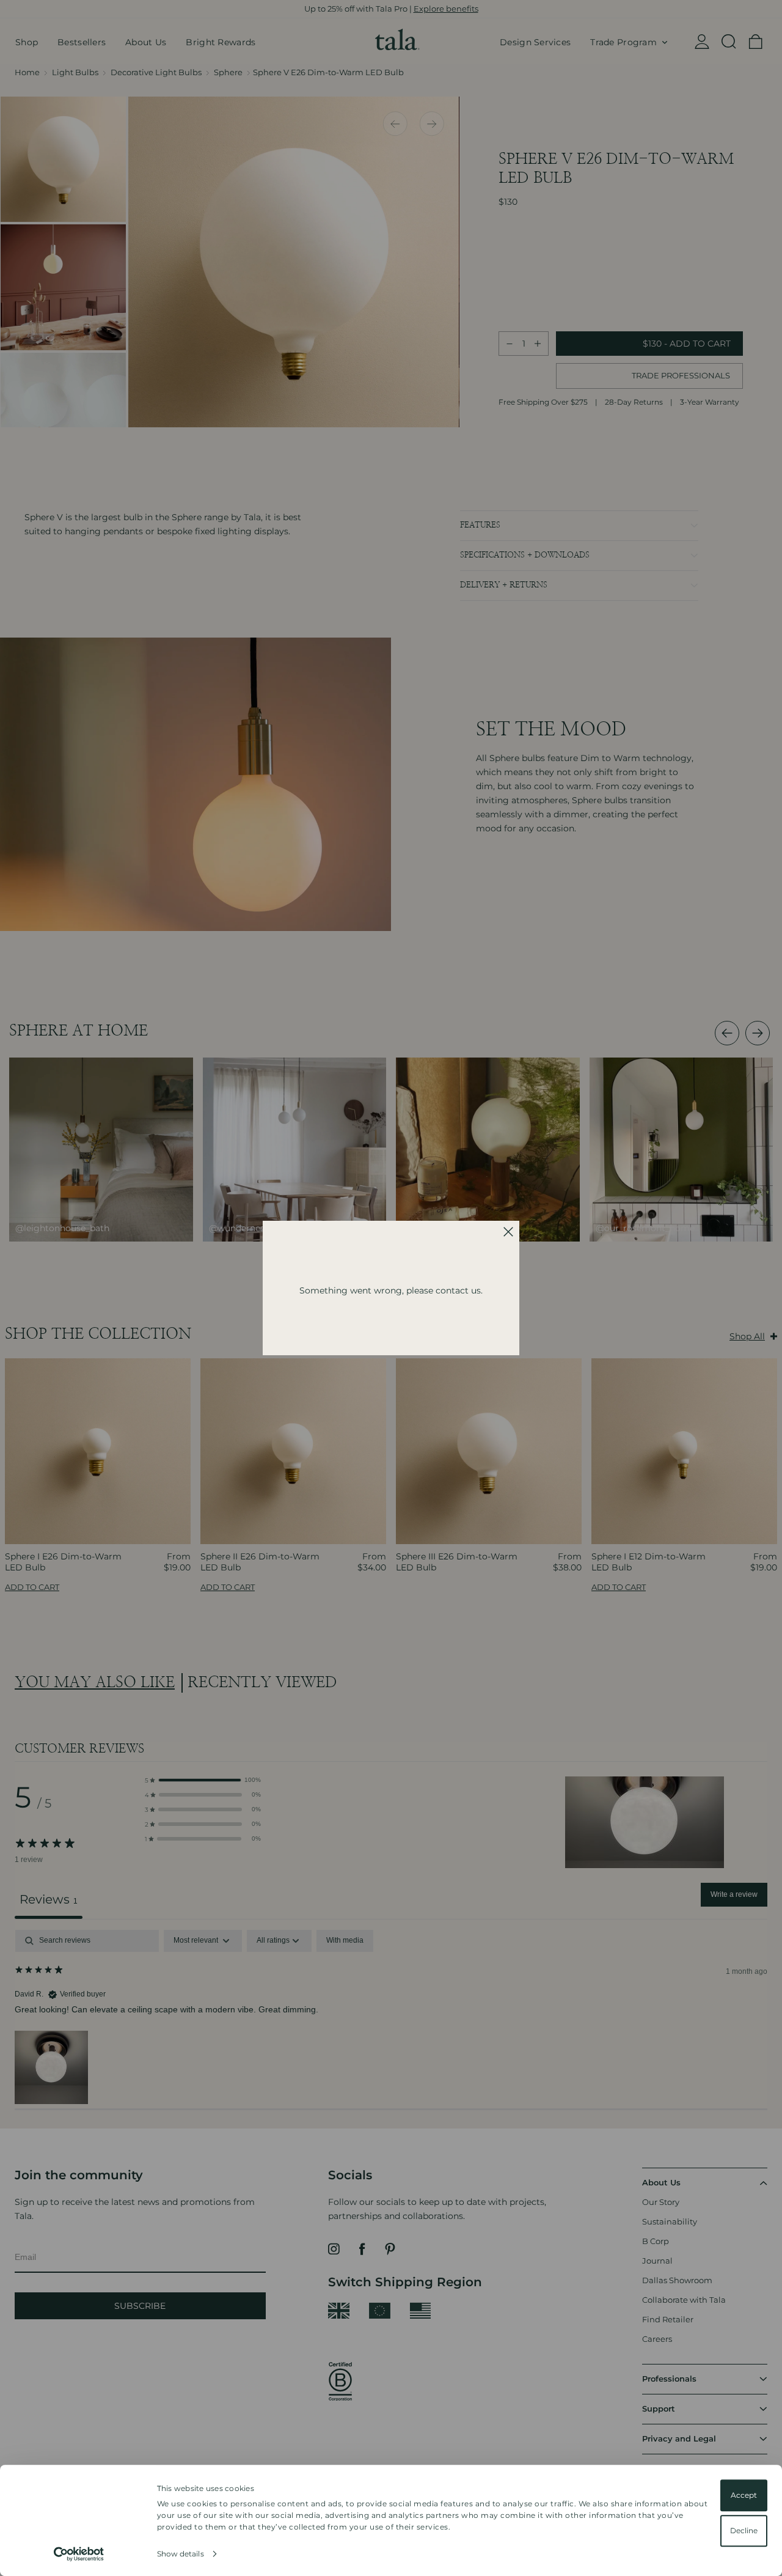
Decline (744, 2530)
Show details (181, 2554)
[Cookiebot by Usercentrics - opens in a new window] (79, 2554)
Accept (744, 2495)
